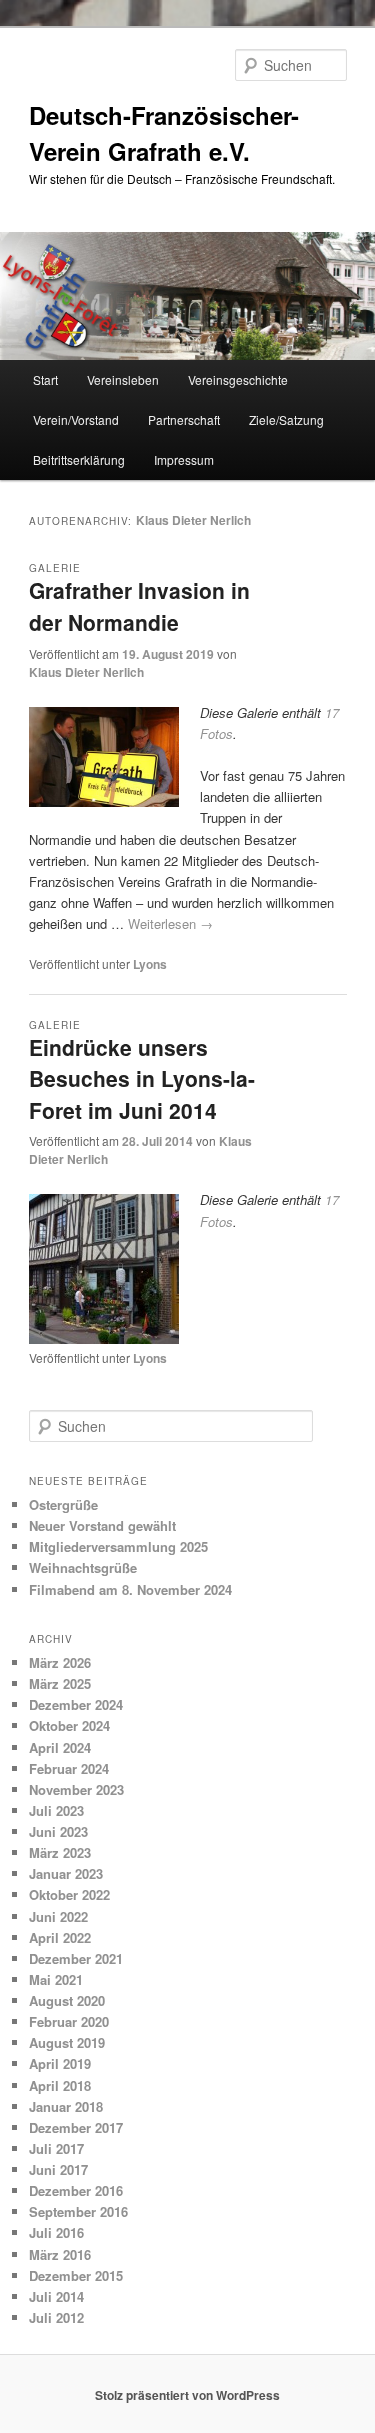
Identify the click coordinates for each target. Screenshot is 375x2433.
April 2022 (60, 1937)
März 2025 (60, 1683)
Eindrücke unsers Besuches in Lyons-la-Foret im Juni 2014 (142, 1078)
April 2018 (60, 2085)
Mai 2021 (56, 1979)
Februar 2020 (69, 2021)
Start (45, 379)
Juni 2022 (58, 1916)
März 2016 (60, 2254)
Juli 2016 (56, 2232)
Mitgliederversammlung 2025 (118, 1546)
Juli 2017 (56, 2148)
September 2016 (78, 2211)
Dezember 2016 (76, 2190)
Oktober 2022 (69, 1894)
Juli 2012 (56, 2317)
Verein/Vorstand (76, 419)
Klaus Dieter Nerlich (193, 520)
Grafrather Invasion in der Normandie (139, 606)
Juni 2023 (58, 1831)
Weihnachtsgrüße (83, 1567)
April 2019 (60, 2063)
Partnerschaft (184, 419)
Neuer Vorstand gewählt (102, 1525)
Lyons (150, 964)
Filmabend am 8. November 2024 (130, 1589)
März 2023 (60, 1852)
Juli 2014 (56, 2296)
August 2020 (67, 2000)
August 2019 (67, 2042)
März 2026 (60, 1662)
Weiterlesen (170, 923)
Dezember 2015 (76, 2275)
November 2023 (76, 1789)
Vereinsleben (123, 379)
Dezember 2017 (76, 2127)
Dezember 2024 (76, 1704)
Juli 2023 (56, 1810)
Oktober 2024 (69, 1725)
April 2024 (60, 1747)
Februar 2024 (69, 1768)
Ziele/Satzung (286, 419)
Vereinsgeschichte (238, 379)
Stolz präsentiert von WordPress (187, 2395)
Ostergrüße (63, 1504)
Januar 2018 (66, 2106)
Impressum (184, 459)
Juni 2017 (58, 2169)
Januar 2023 (66, 1873)
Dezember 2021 (76, 1958)
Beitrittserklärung (79, 459)
